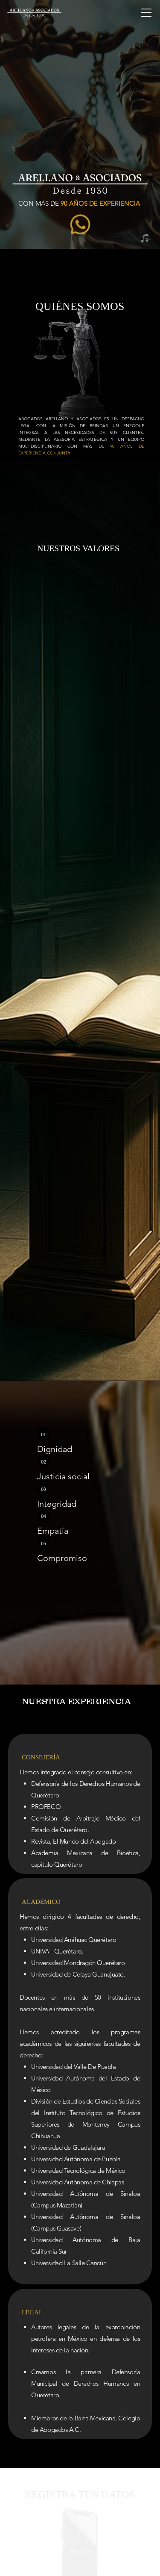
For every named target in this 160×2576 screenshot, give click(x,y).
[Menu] (146, 13)
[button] (145, 239)
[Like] (80, 224)
